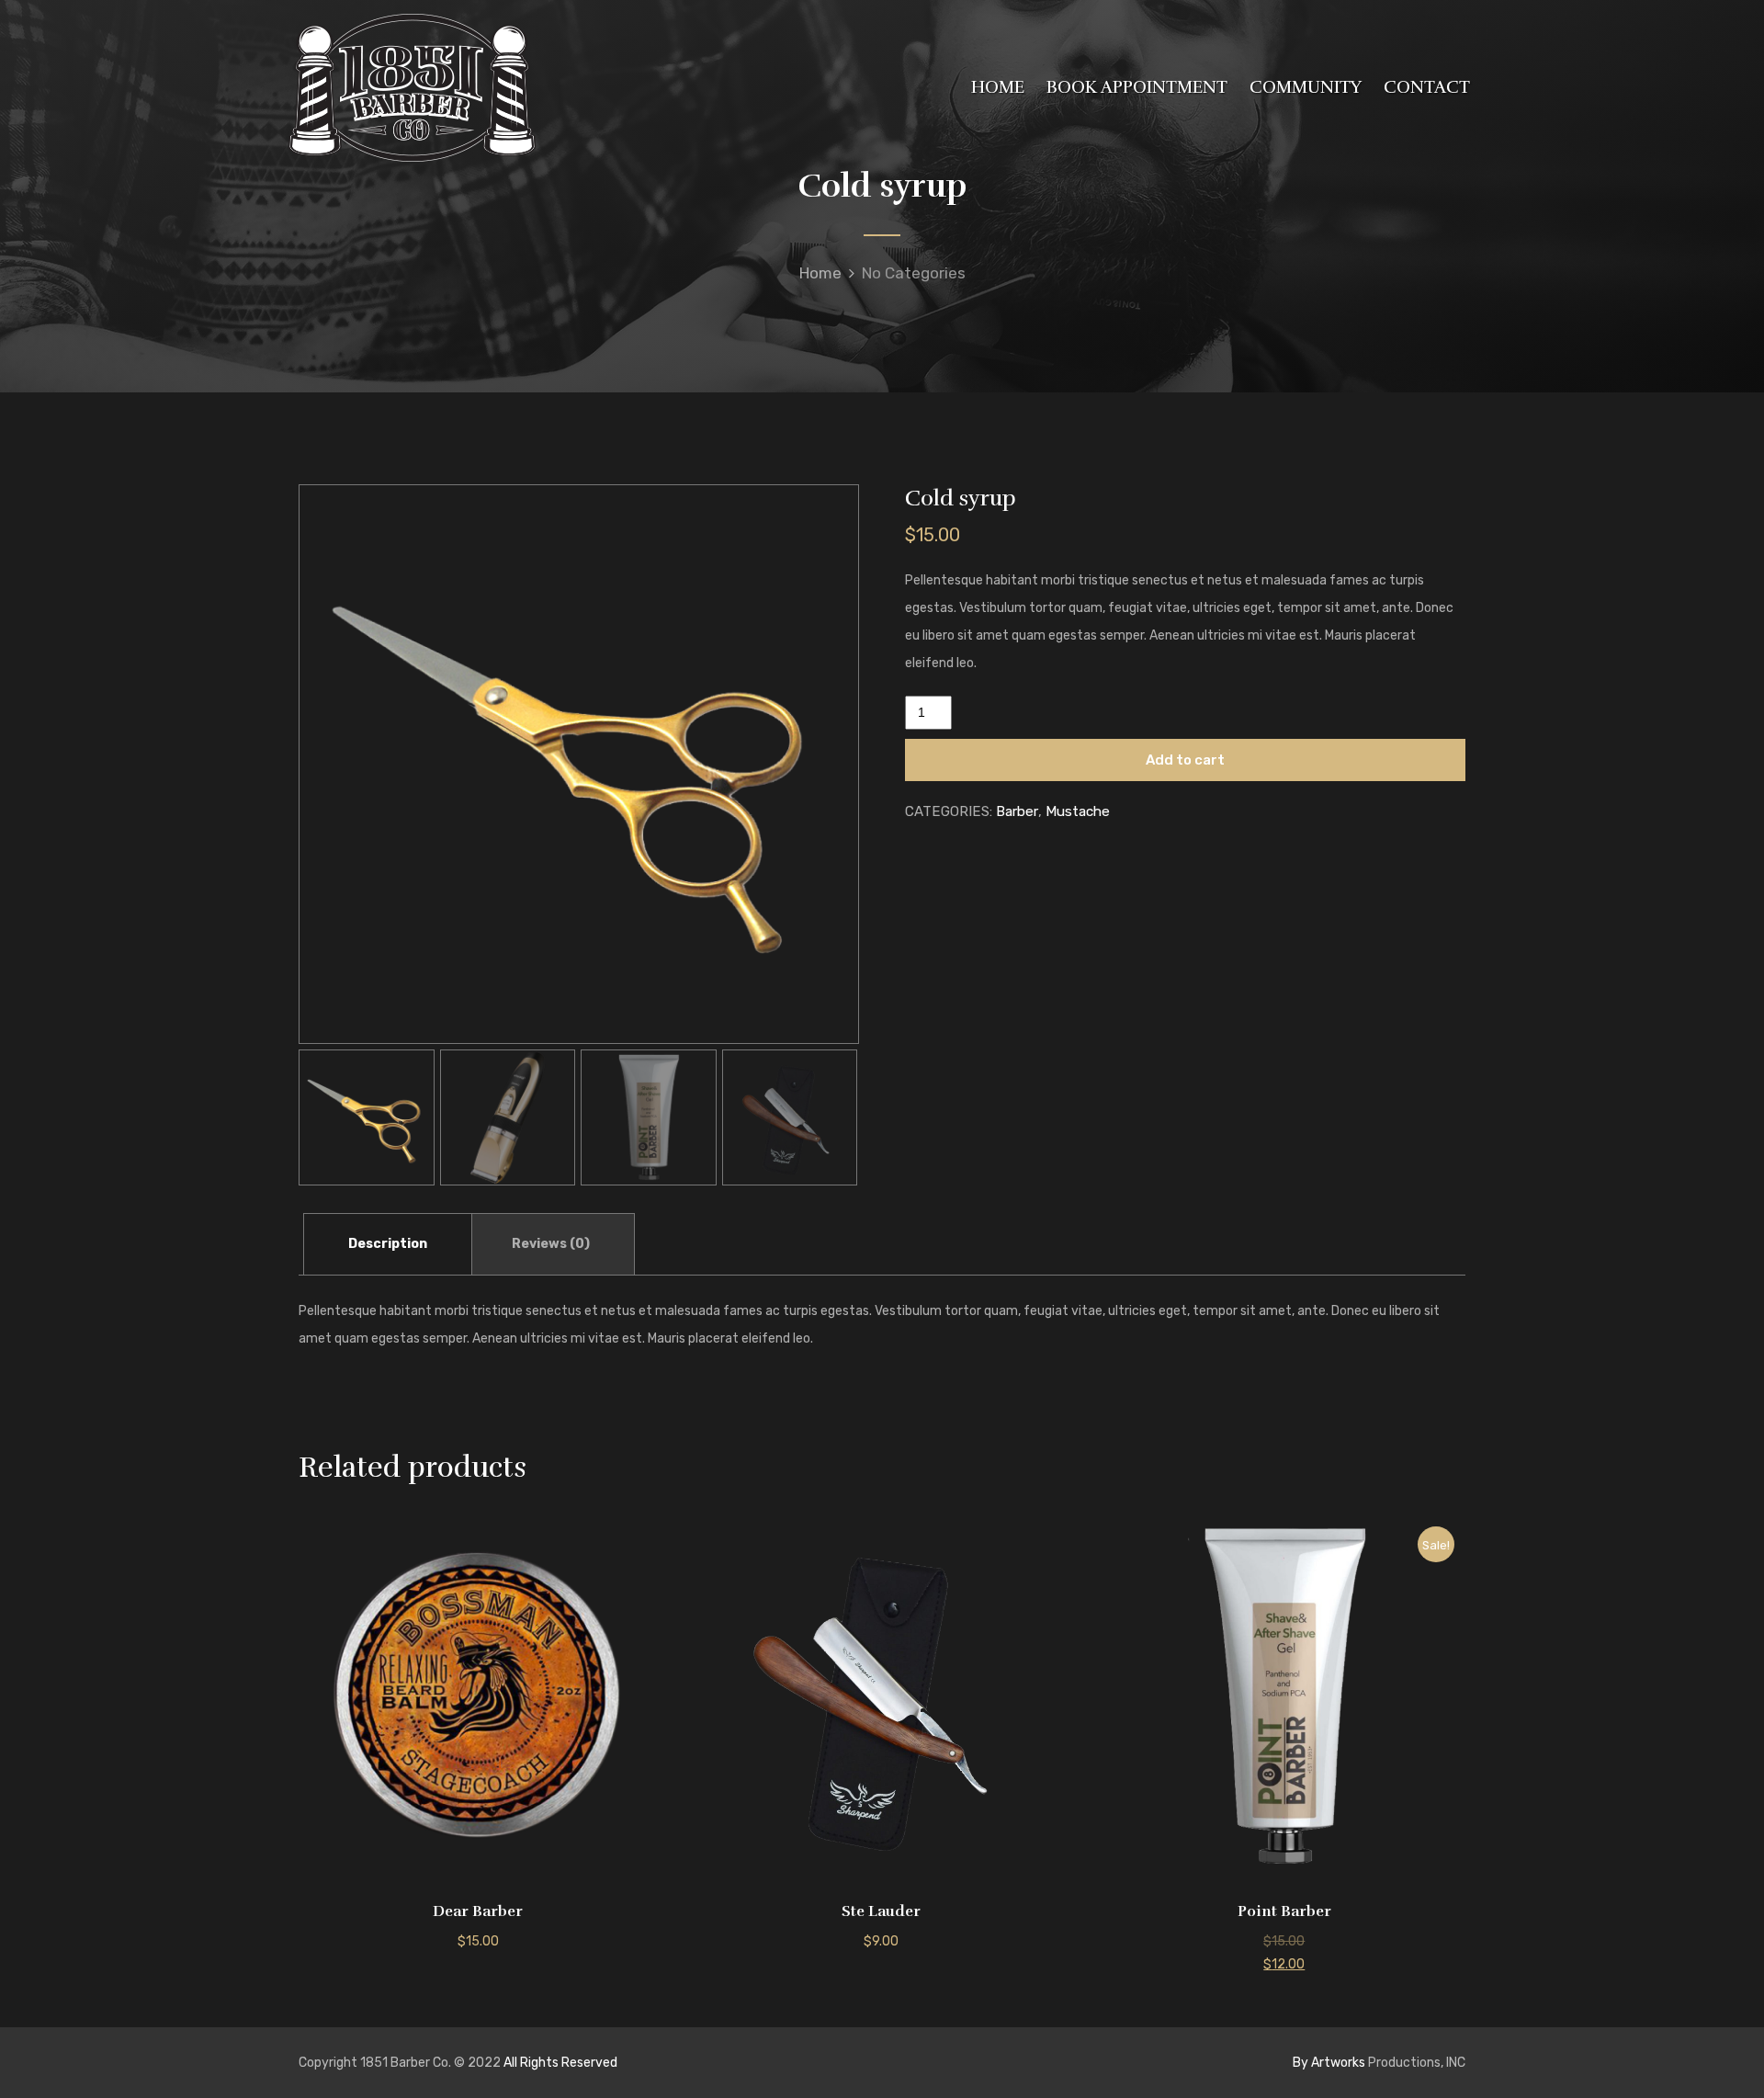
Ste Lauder (881, 1911)
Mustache (1078, 811)
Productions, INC (1379, 2063)
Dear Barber (478, 1911)
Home (820, 273)
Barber (1017, 811)
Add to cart (1185, 760)
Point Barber (1284, 1911)
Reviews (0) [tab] (551, 1244)
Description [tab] (388, 1244)
